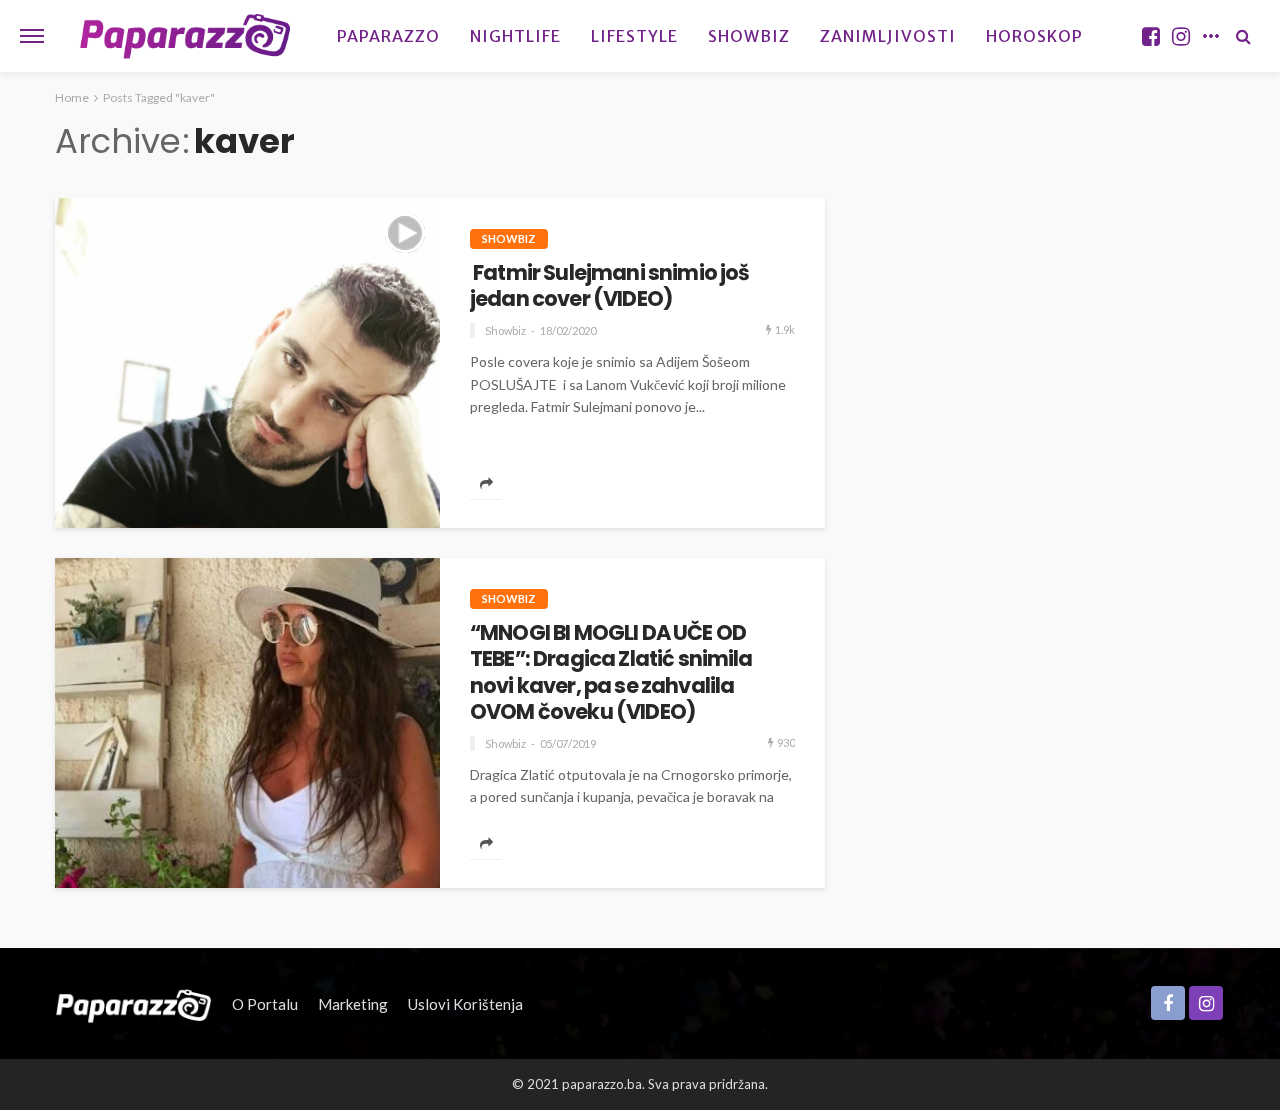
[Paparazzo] (133, 1004)
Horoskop (1034, 36)
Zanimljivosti (888, 36)
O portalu (265, 1004)
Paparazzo (388, 36)
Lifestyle (634, 36)
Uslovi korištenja (465, 1004)
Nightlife (515, 36)
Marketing (353, 1004)
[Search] (1243, 36)
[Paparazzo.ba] (185, 36)
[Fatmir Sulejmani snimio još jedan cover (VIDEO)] (247, 363)
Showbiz (749, 36)
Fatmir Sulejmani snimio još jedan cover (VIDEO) (609, 286)
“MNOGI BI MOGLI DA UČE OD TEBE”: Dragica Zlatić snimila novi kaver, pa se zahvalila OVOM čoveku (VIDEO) (611, 673)
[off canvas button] (32, 36)
